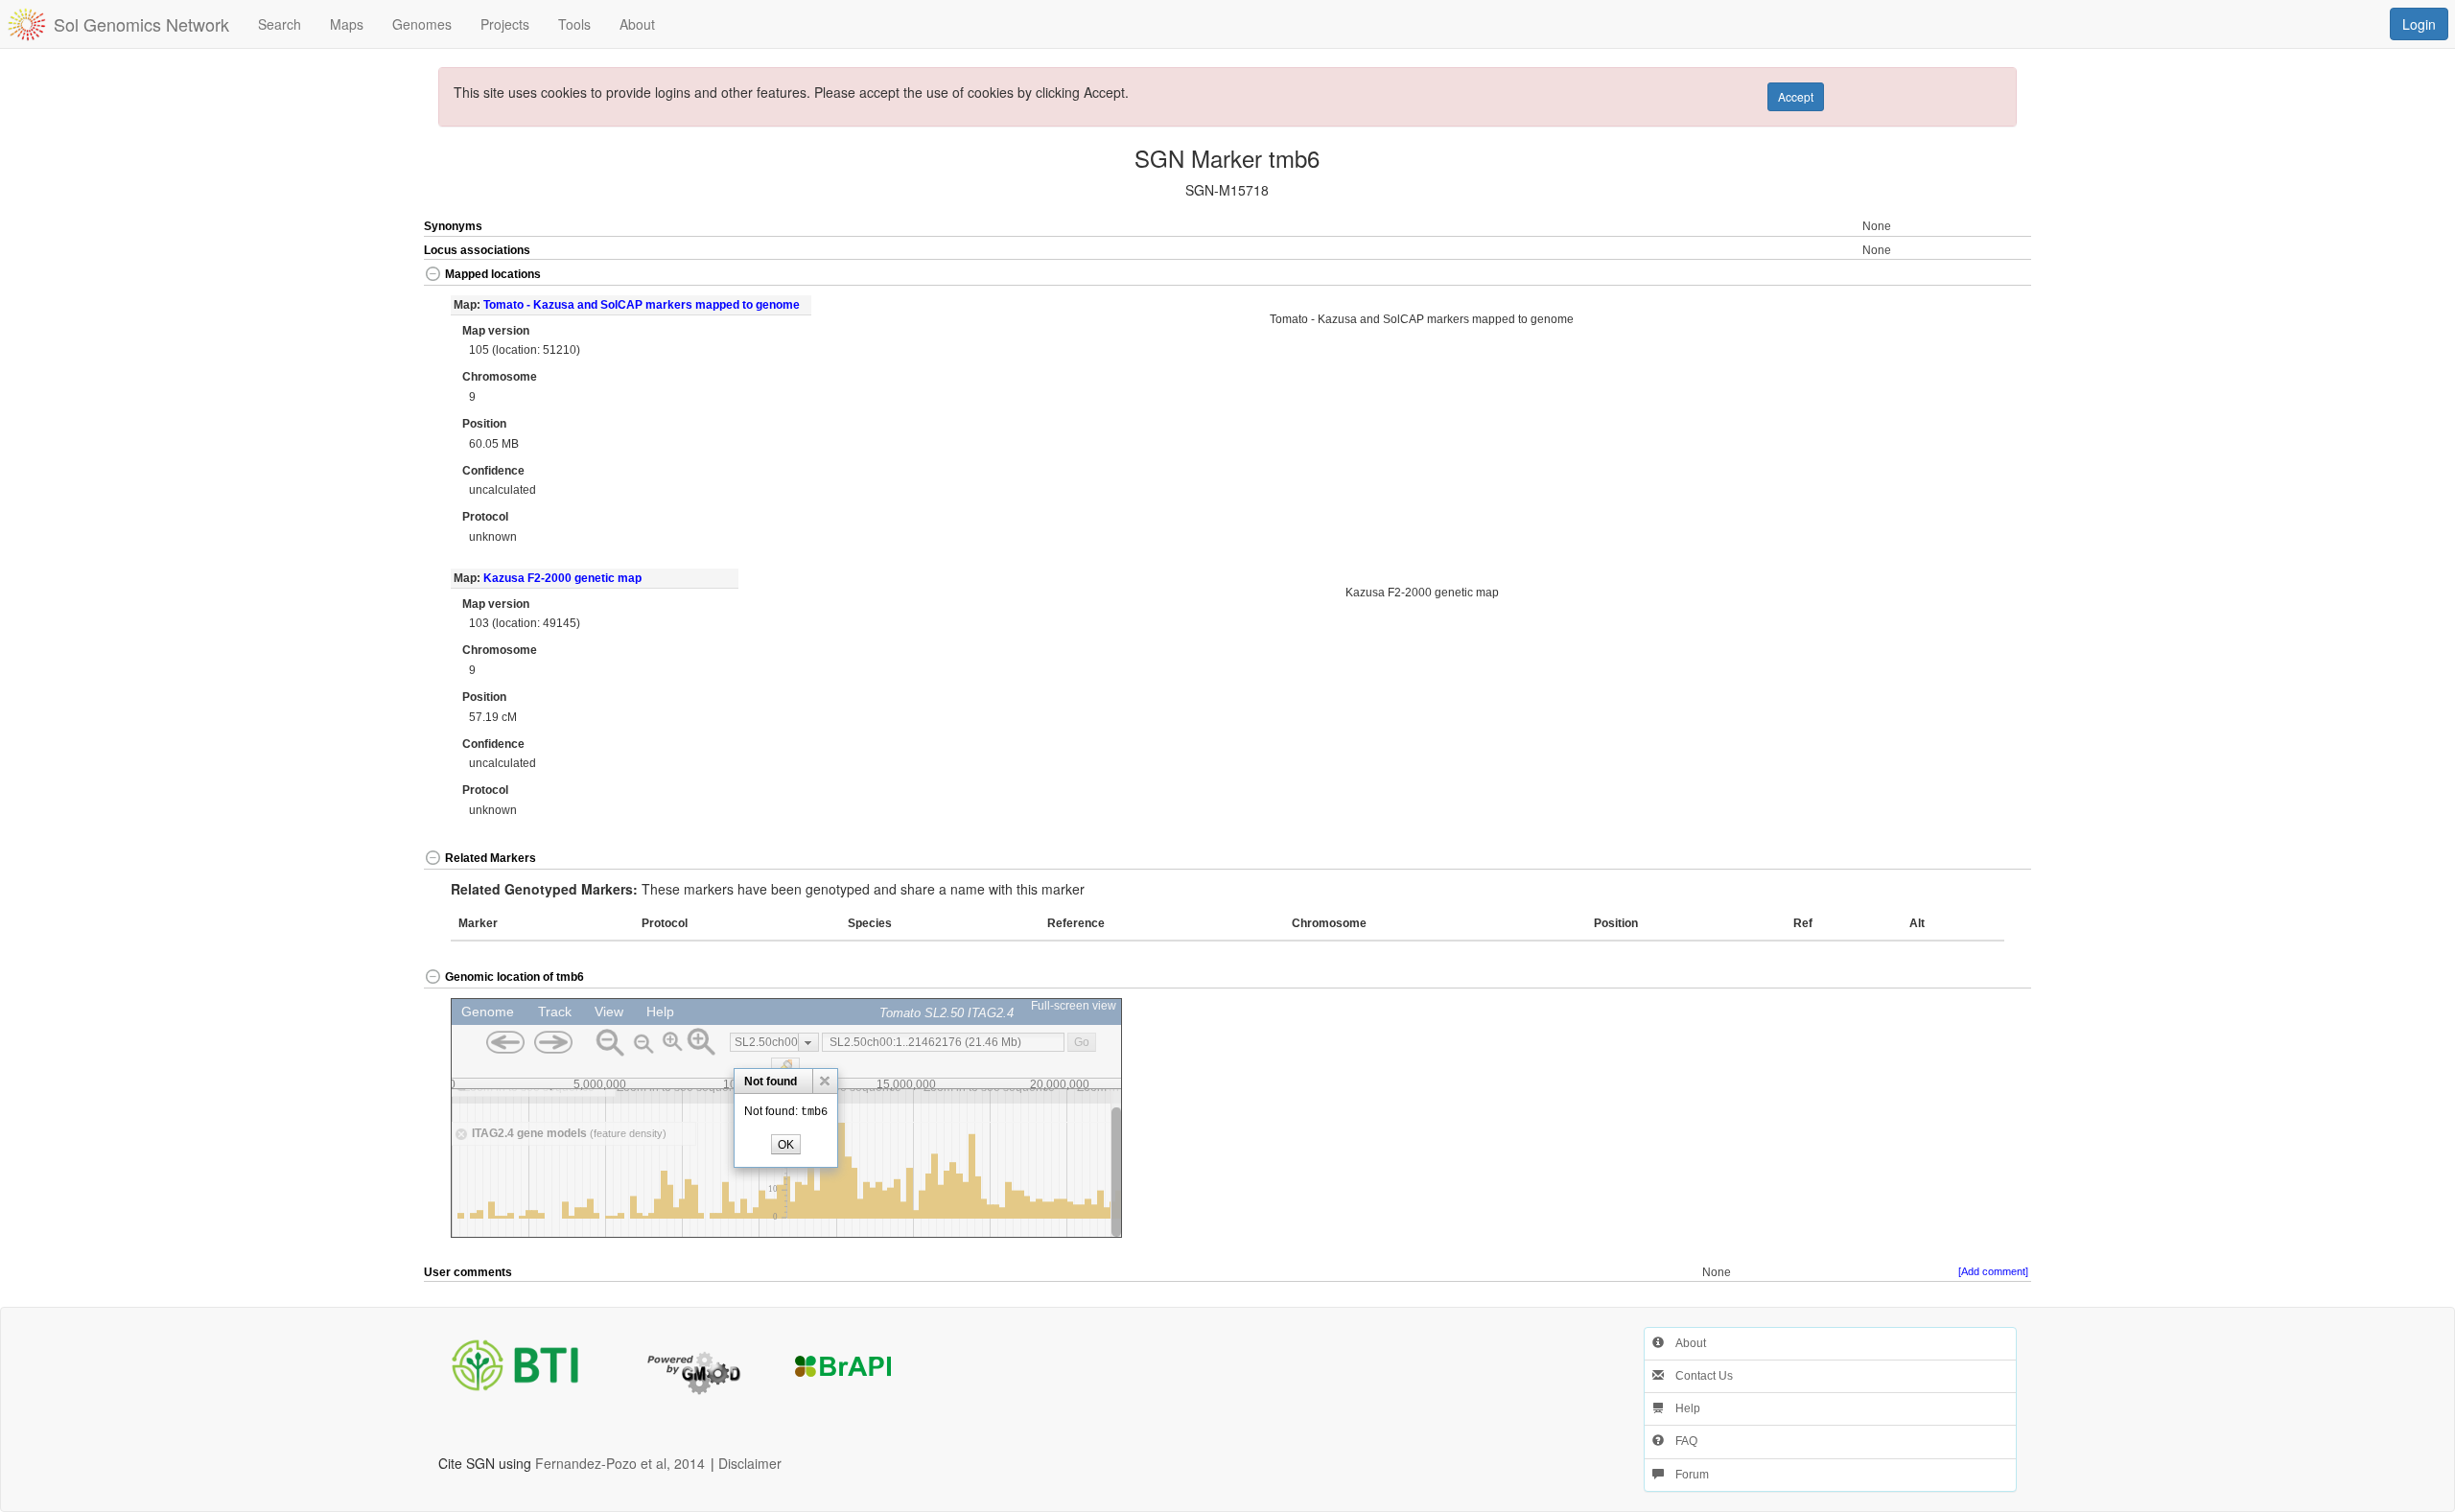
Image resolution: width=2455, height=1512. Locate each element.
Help (1682, 1408)
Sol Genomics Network (141, 24)
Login (2419, 24)
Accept (1796, 96)
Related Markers (491, 858)
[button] (1952, 276)
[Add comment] (1993, 1271)
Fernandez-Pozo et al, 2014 (620, 1463)
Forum (1686, 1475)
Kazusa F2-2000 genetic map (562, 578)
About (1685, 1343)
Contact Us (1698, 1376)
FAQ (1681, 1441)
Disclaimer (750, 1463)
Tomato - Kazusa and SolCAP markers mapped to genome (642, 305)
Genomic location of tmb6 (514, 977)
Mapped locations (493, 274)
